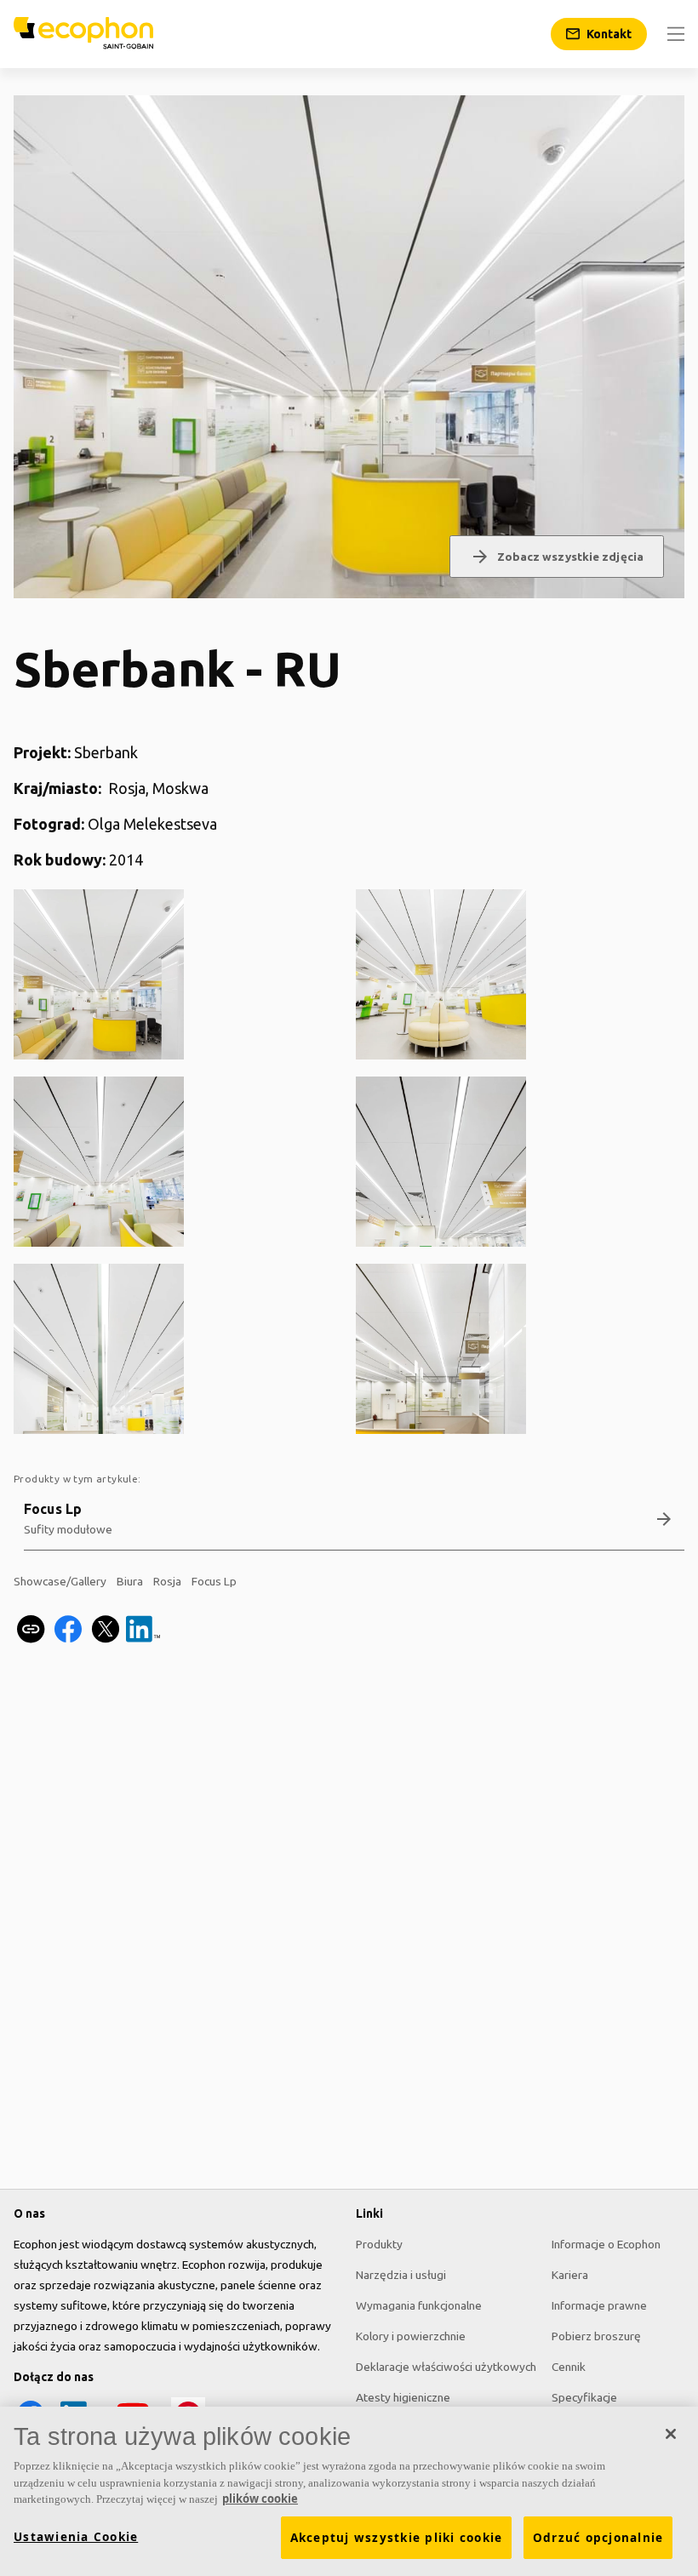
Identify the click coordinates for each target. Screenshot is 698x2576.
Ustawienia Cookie (76, 2537)
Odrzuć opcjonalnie (598, 2538)
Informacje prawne (599, 2305)
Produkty (379, 2244)
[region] (349, 2491)
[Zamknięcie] (671, 2434)
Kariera (570, 2275)
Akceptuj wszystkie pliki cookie (397, 2538)
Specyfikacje (584, 2397)
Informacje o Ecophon (606, 2244)
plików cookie (260, 2499)
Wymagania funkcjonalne (419, 2305)
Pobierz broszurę (596, 2336)
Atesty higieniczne (403, 2397)
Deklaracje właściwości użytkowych (446, 2367)
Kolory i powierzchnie (411, 2336)
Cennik (569, 2367)
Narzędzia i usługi (401, 2275)
